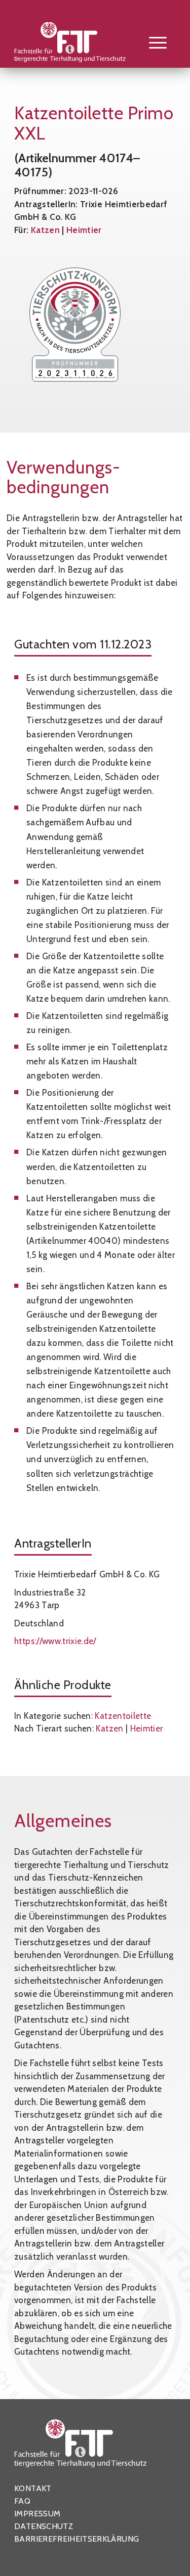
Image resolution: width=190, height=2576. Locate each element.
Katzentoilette (123, 1716)
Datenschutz (44, 2526)
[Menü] (153, 42)
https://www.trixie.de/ (55, 1641)
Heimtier (84, 230)
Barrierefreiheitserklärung (77, 2539)
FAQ (22, 2501)
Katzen (45, 230)
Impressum (37, 2514)
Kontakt (33, 2488)
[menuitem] (153, 42)
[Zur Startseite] (79, 44)
